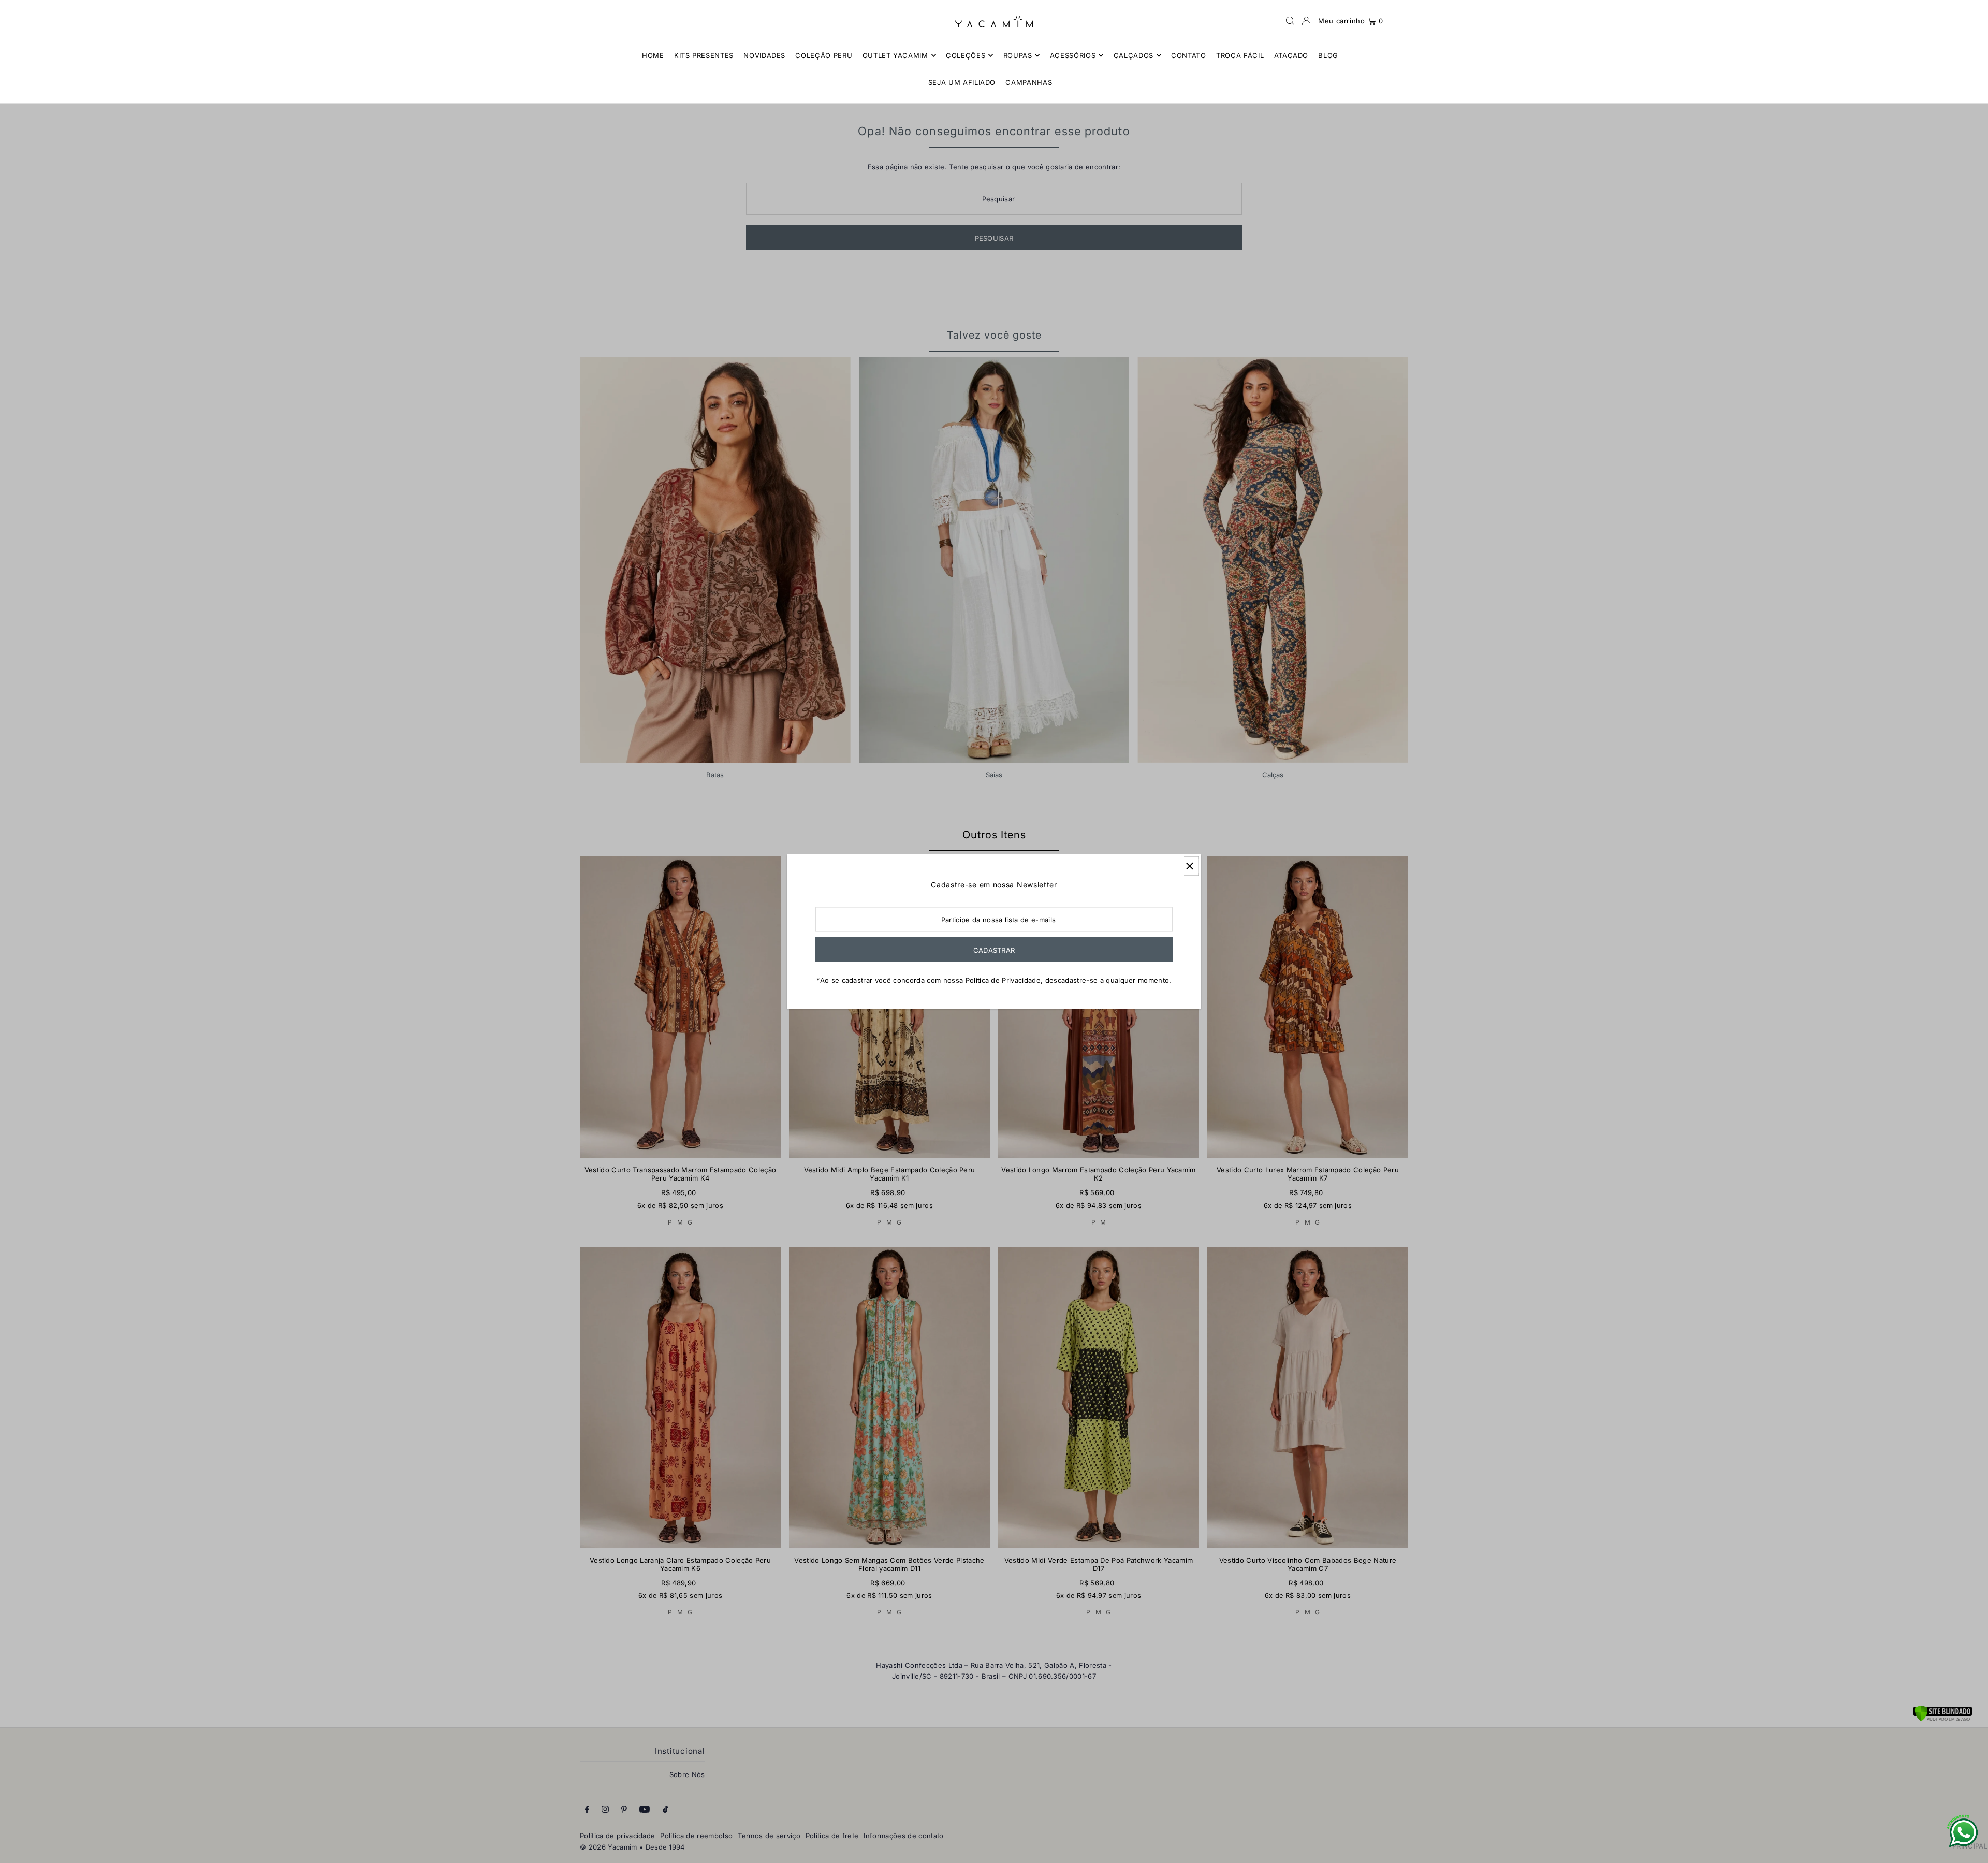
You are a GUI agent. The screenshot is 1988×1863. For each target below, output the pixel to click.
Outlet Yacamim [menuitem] (895, 55)
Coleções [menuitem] (966, 55)
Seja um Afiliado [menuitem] (962, 82)
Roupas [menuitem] (1018, 55)
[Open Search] (1290, 21)
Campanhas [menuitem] (1029, 82)
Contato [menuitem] (1189, 55)
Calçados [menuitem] (1134, 55)
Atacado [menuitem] (1291, 55)
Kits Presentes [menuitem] (704, 55)
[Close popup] (1189, 866)
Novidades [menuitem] (764, 55)
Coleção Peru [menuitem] (824, 55)
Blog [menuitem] (1328, 55)
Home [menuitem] (653, 55)
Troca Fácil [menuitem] (1240, 55)
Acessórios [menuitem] (1073, 55)
